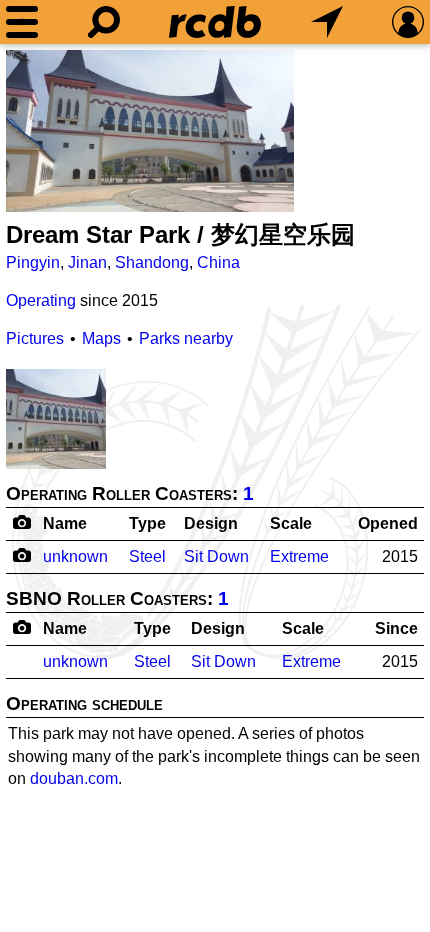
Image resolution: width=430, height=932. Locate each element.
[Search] (104, 22)
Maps (101, 338)
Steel (147, 556)
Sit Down (216, 556)
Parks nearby (186, 338)
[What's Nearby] (327, 22)
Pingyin (33, 262)
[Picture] (150, 131)
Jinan (87, 262)
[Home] (215, 22)
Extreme (299, 556)
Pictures (35, 338)
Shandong (152, 262)
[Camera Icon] (21, 555)
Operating (41, 300)
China (218, 262)
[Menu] (22, 22)
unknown (75, 556)
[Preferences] (408, 22)
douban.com (74, 778)
